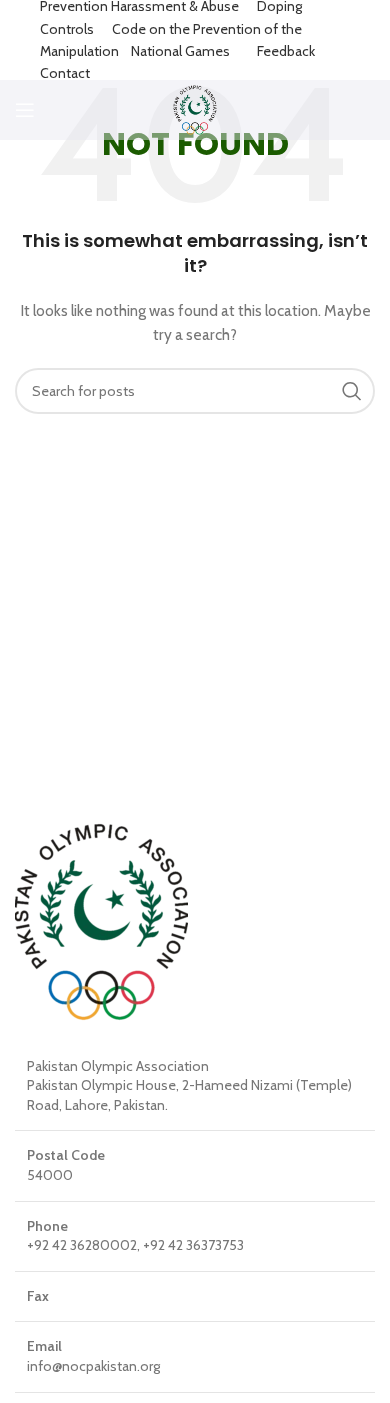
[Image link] (101, 920)
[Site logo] (195, 108)
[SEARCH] (352, 391)
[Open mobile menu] (25, 110)
